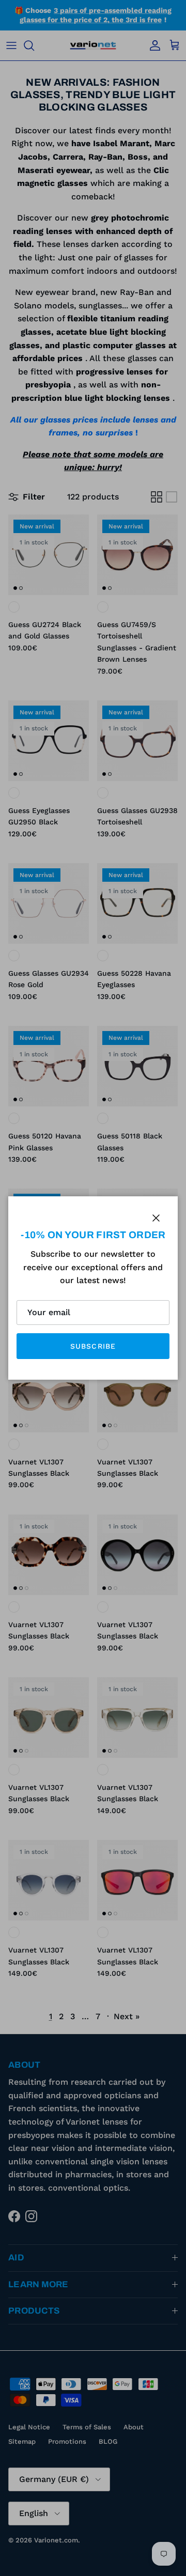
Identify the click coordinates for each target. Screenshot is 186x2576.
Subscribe (93, 1346)
